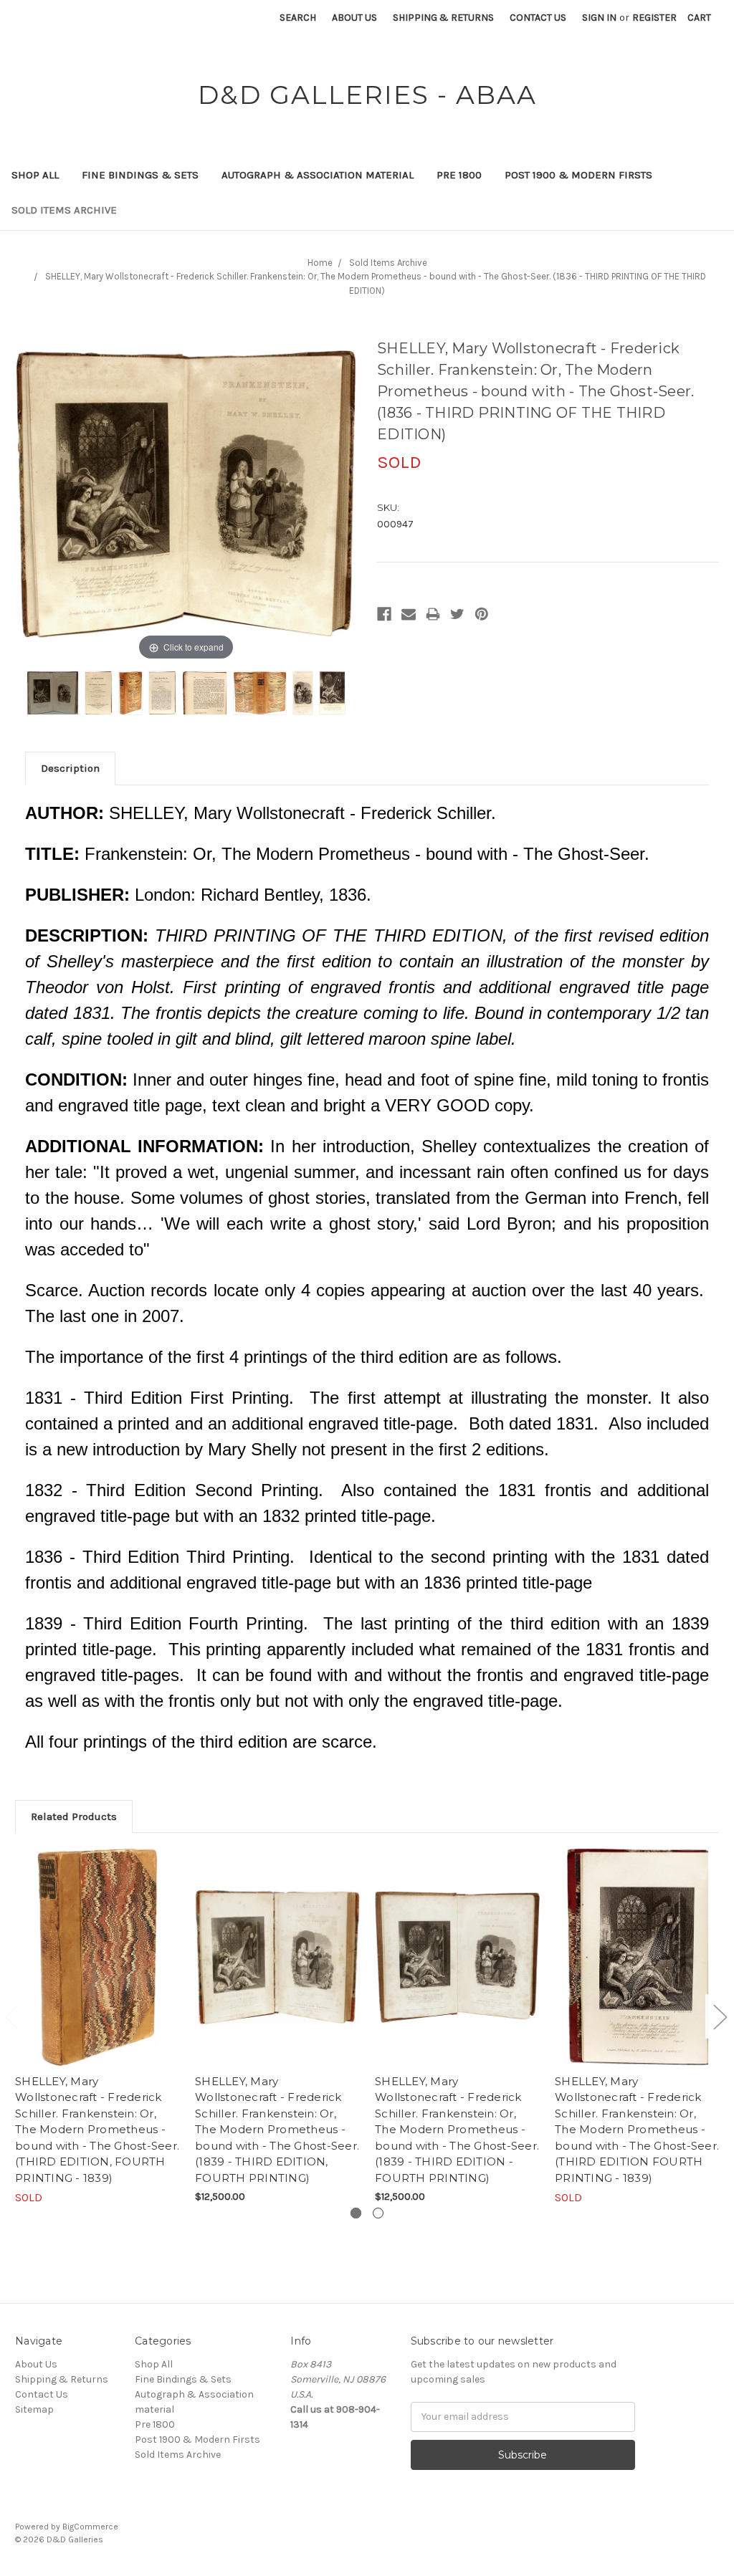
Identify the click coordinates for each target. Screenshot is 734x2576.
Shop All (35, 175)
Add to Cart (278, 1969)
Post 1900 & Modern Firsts (578, 175)
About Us (354, 18)
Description (70, 768)
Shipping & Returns (443, 18)
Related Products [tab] (74, 1816)
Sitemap (34, 2409)
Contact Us (538, 18)
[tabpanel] (98, 2027)
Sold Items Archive (64, 210)
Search (298, 18)
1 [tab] (356, 2213)
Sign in (599, 18)
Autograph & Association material (318, 175)
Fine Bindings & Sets (140, 175)
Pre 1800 (459, 175)
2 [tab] (378, 2213)
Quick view (97, 1957)
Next (720, 2017)
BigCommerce (90, 2527)
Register (654, 18)
